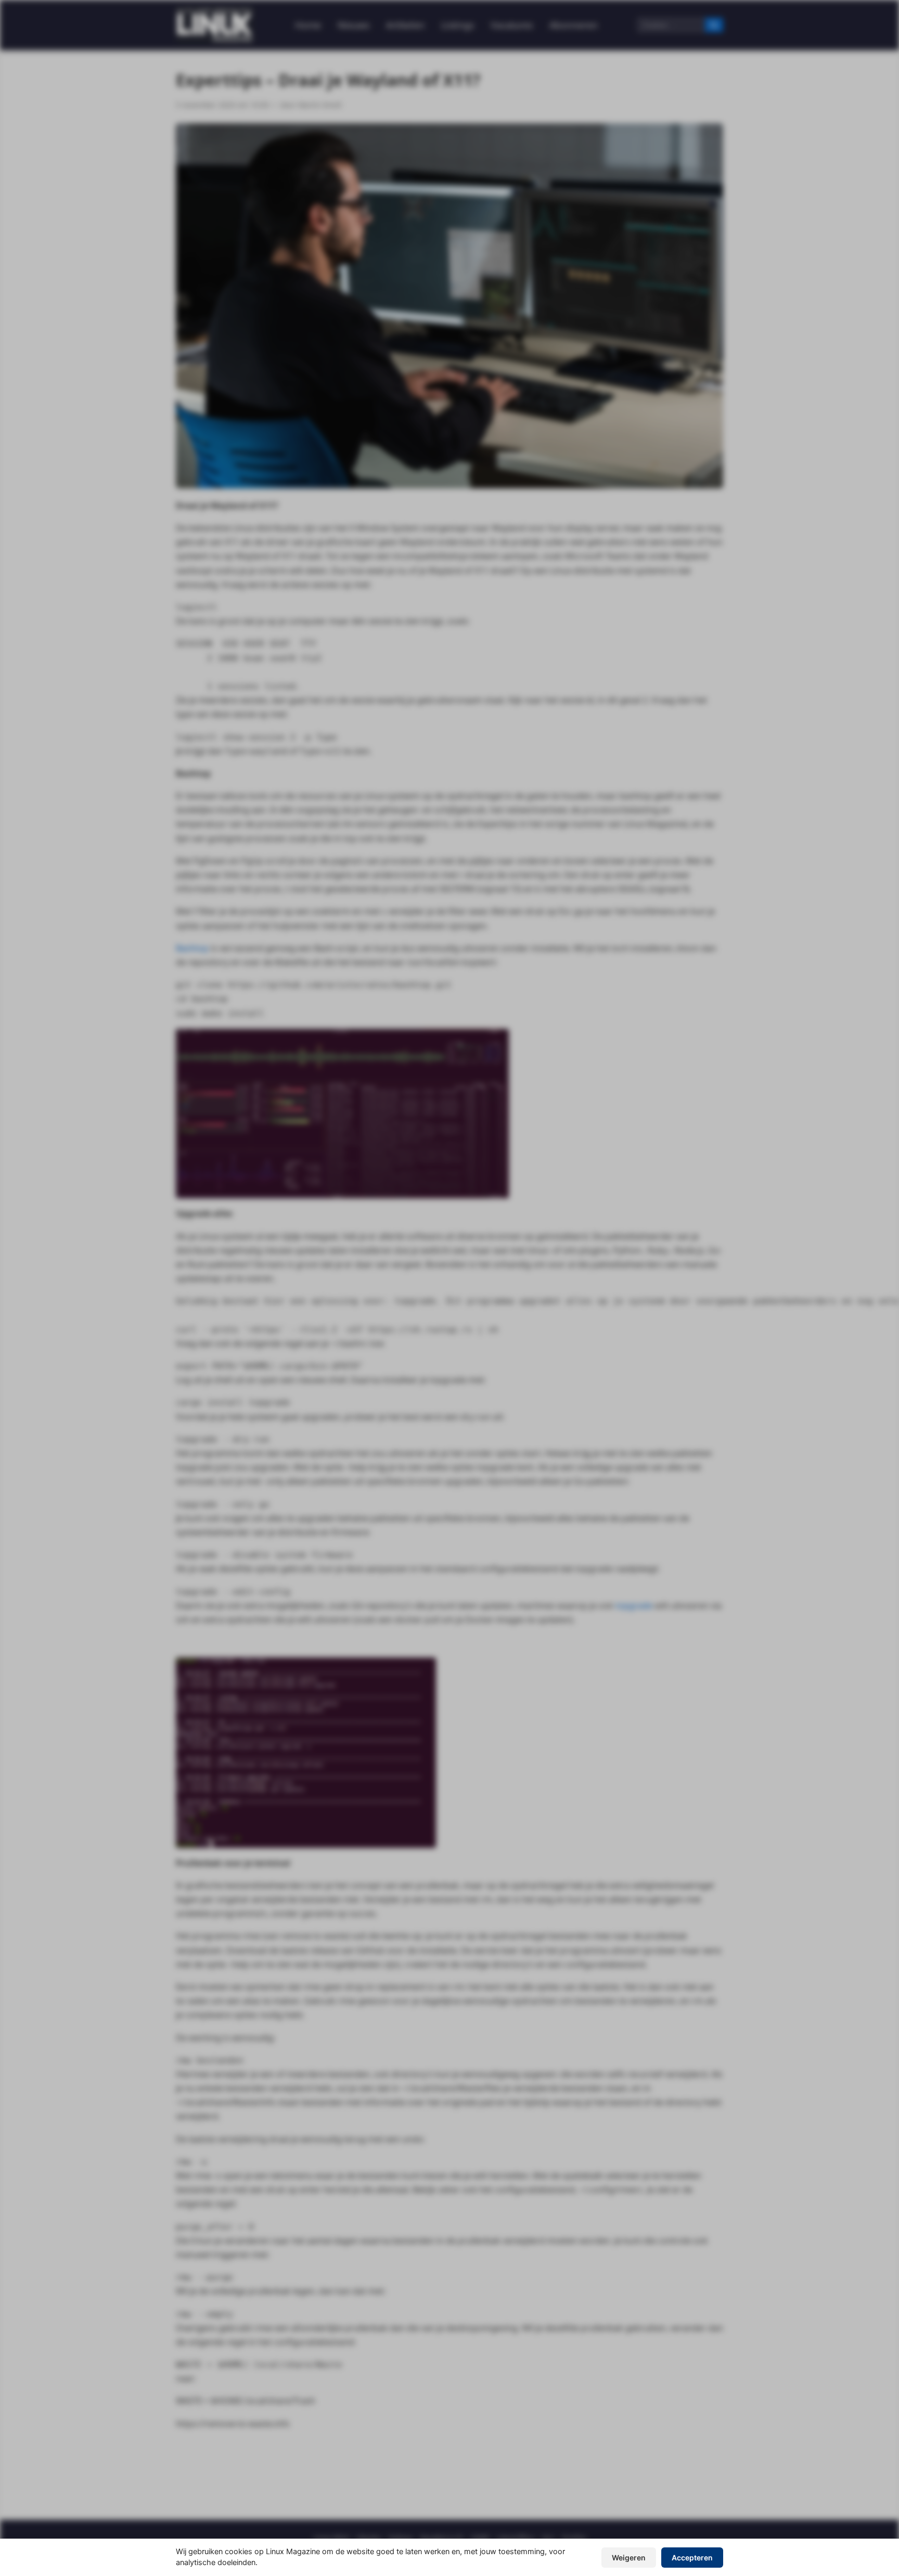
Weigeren (629, 2558)
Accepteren (692, 2558)
